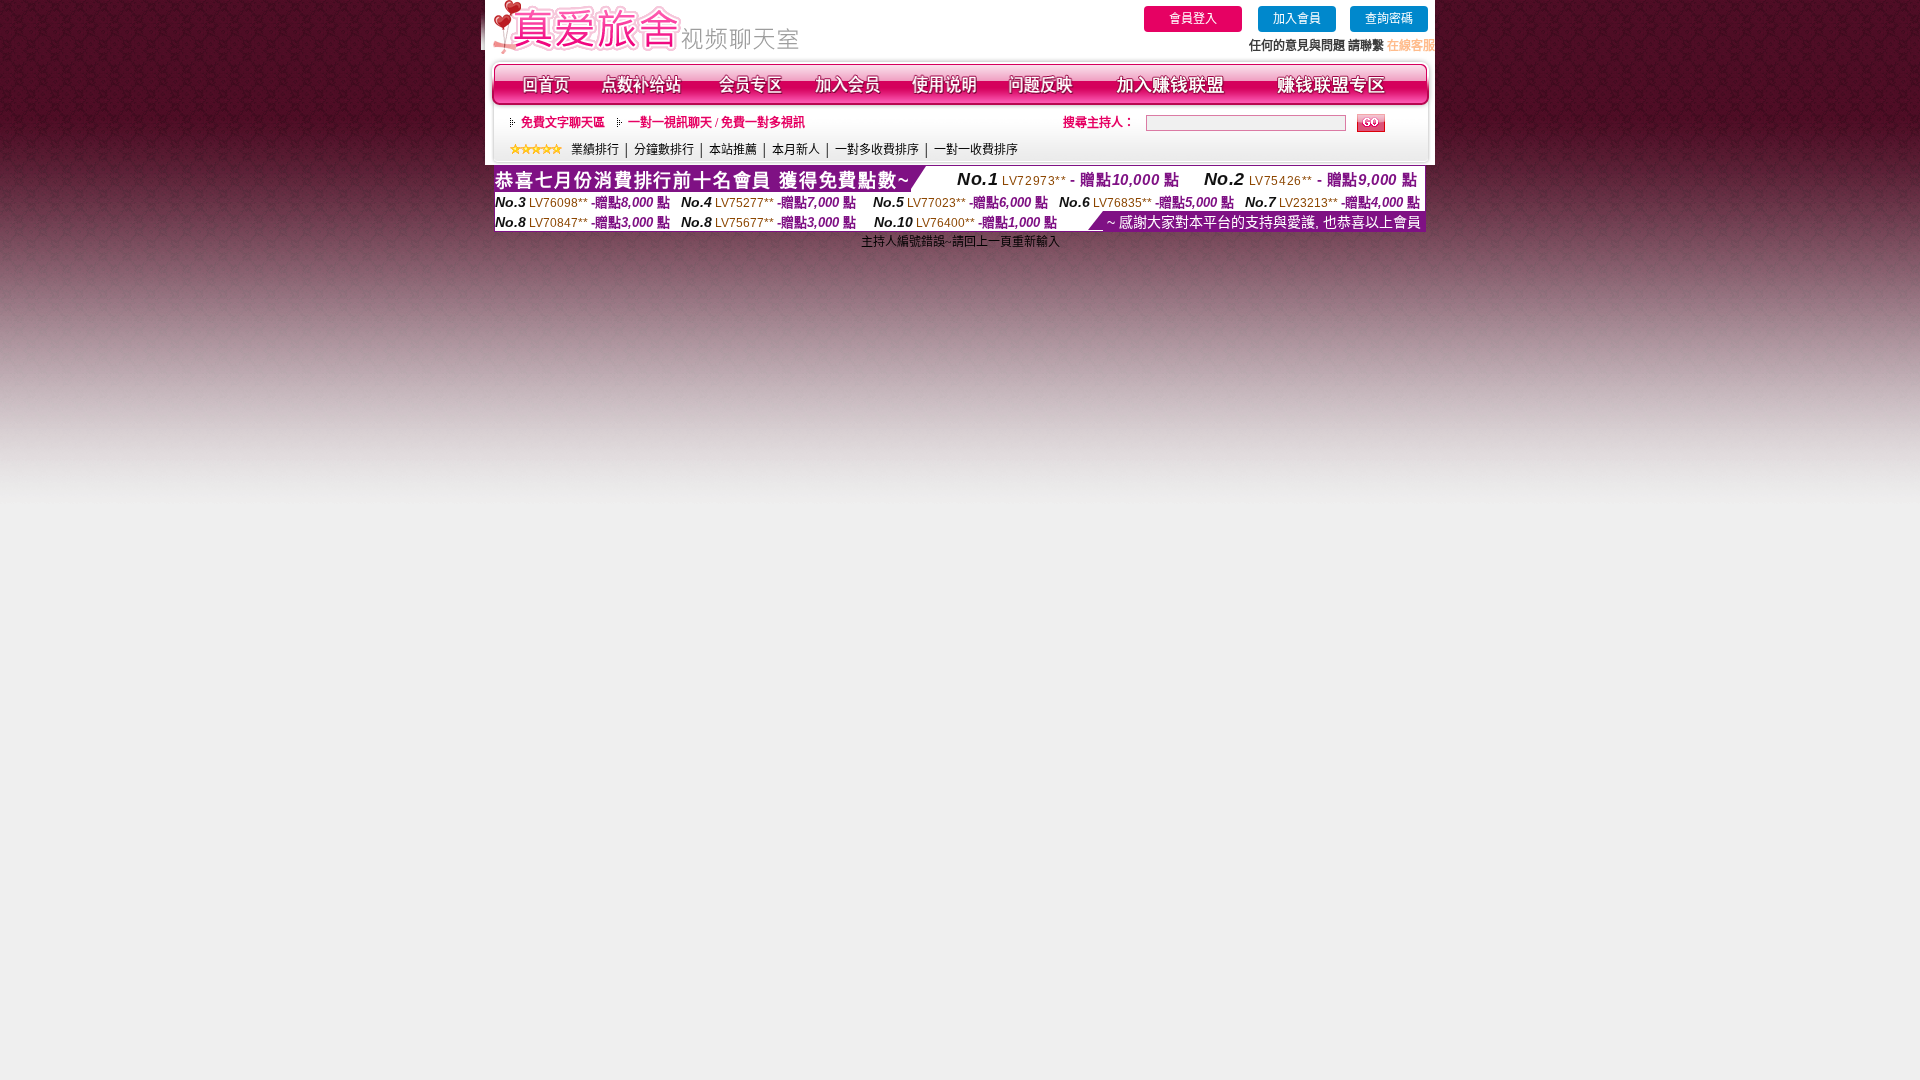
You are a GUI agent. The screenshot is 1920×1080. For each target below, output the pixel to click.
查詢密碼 (1389, 19)
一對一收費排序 (976, 150)
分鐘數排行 (664, 150)
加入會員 (1297, 19)
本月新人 (796, 150)
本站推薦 (733, 150)
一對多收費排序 (877, 150)
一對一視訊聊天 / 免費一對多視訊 (716, 123)
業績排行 (595, 150)
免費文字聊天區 (563, 123)
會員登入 (1193, 19)
